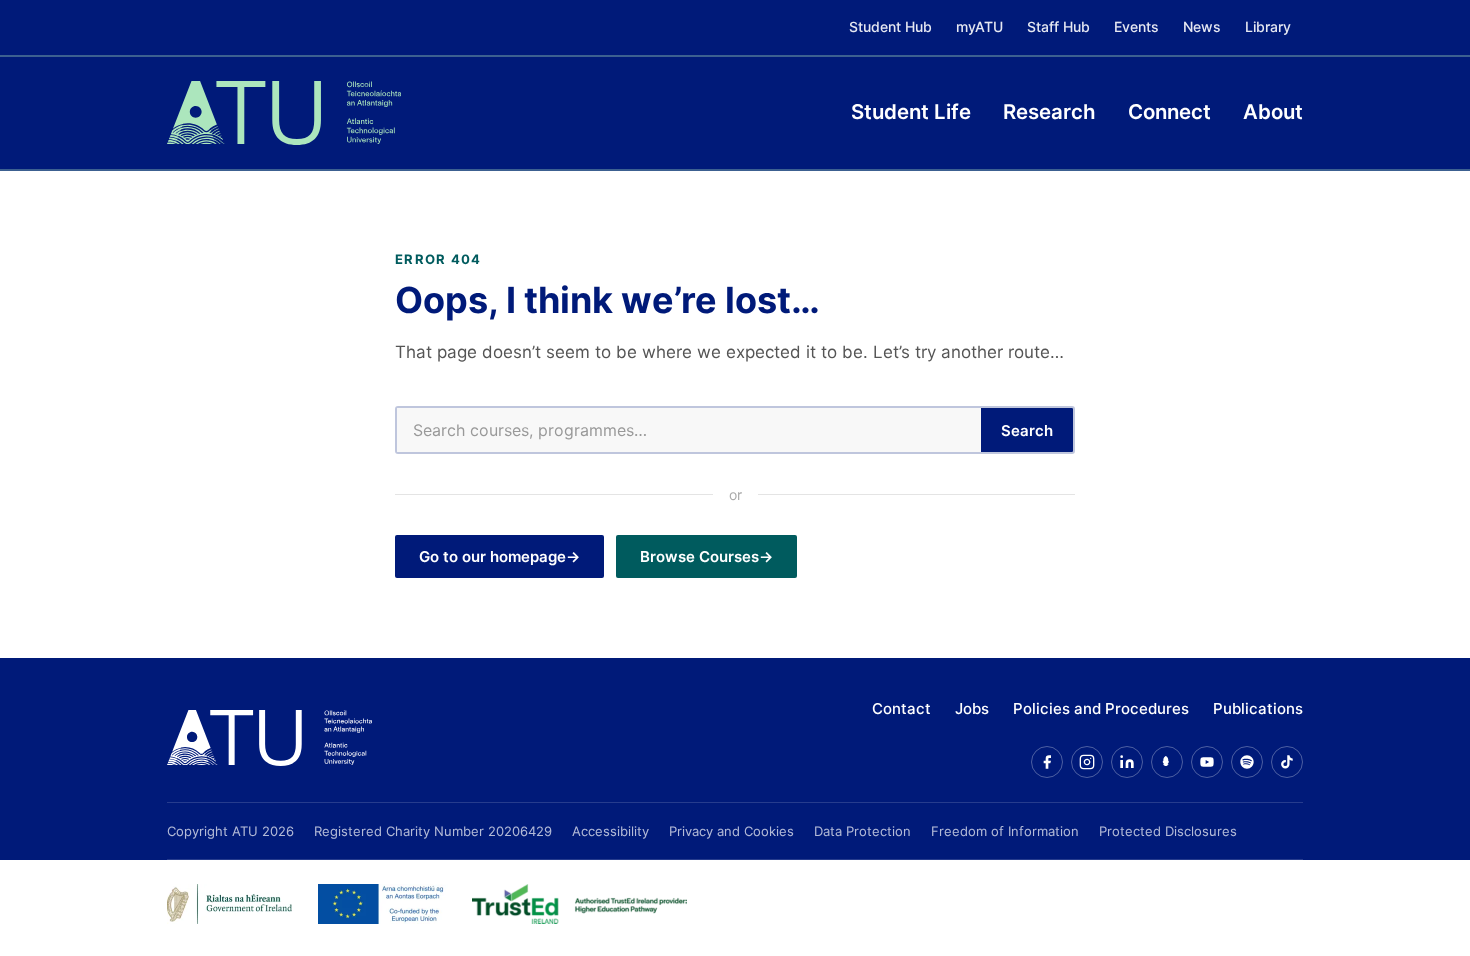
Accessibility (610, 831)
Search (1027, 430)
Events (1136, 26)
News (1202, 26)
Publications (1258, 708)
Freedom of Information (1005, 831)
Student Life (911, 111)
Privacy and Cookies (731, 831)
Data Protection (862, 831)
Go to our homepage (492, 556)
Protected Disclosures (1168, 831)
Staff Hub (1058, 26)
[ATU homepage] (269, 738)
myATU (979, 26)
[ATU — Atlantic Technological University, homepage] (284, 113)
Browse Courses (699, 556)
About (1273, 111)
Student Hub (890, 26)
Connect (1169, 111)
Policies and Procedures (1101, 708)
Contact (901, 708)
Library (1268, 26)
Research (1049, 111)
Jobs (972, 708)
